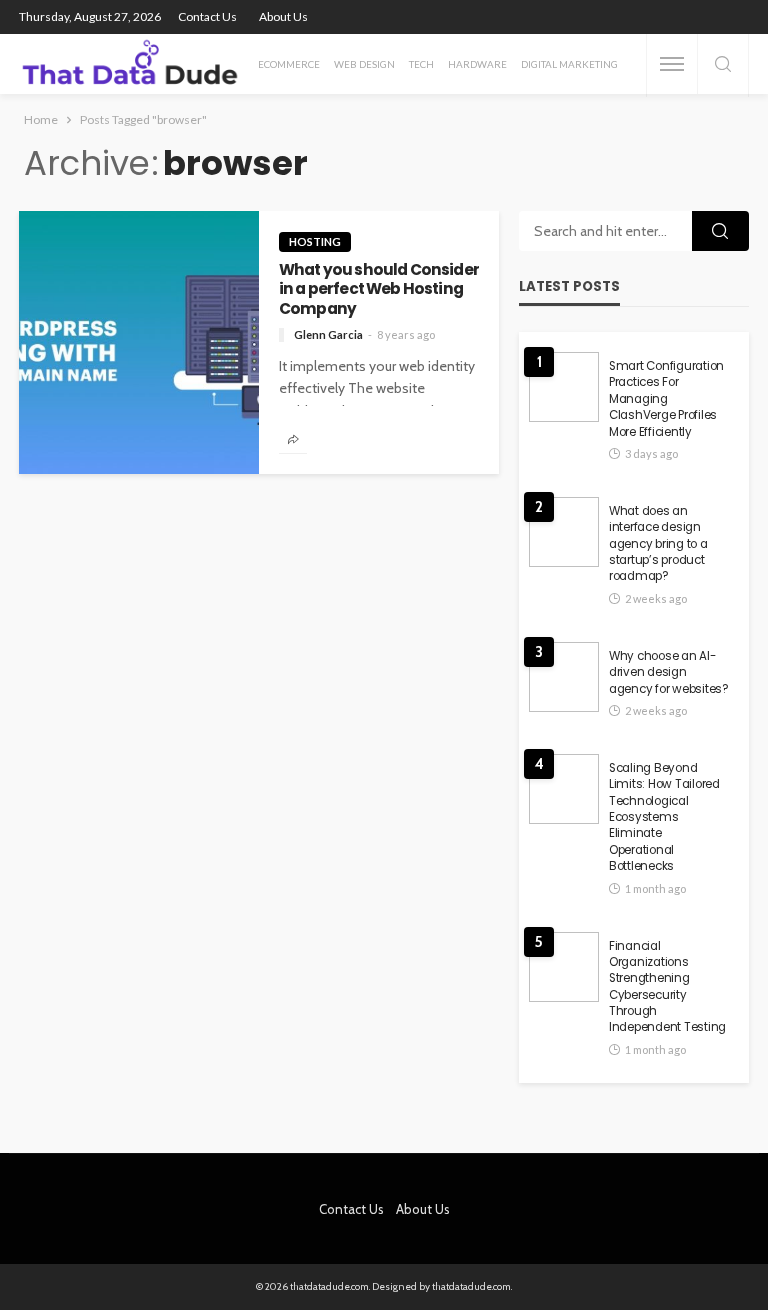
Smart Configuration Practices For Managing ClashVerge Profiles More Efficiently (666, 399)
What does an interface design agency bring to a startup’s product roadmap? (658, 544)
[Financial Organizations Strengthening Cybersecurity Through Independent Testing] (564, 967)
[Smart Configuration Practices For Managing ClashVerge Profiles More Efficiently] (564, 387)
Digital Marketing (569, 64)
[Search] (723, 65)
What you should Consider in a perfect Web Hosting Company (379, 289)
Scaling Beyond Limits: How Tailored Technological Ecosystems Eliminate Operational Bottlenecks (664, 817)
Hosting (315, 241)
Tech (421, 64)
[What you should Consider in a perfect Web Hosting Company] (139, 342)
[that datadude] (130, 64)
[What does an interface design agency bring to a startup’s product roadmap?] (564, 532)
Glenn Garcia (328, 334)
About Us (283, 16)
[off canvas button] (672, 64)
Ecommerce (289, 64)
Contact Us (207, 16)
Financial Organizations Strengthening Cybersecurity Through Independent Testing (667, 987)
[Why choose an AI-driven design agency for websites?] (564, 677)
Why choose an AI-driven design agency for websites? (669, 672)
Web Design (364, 64)
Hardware (477, 64)
